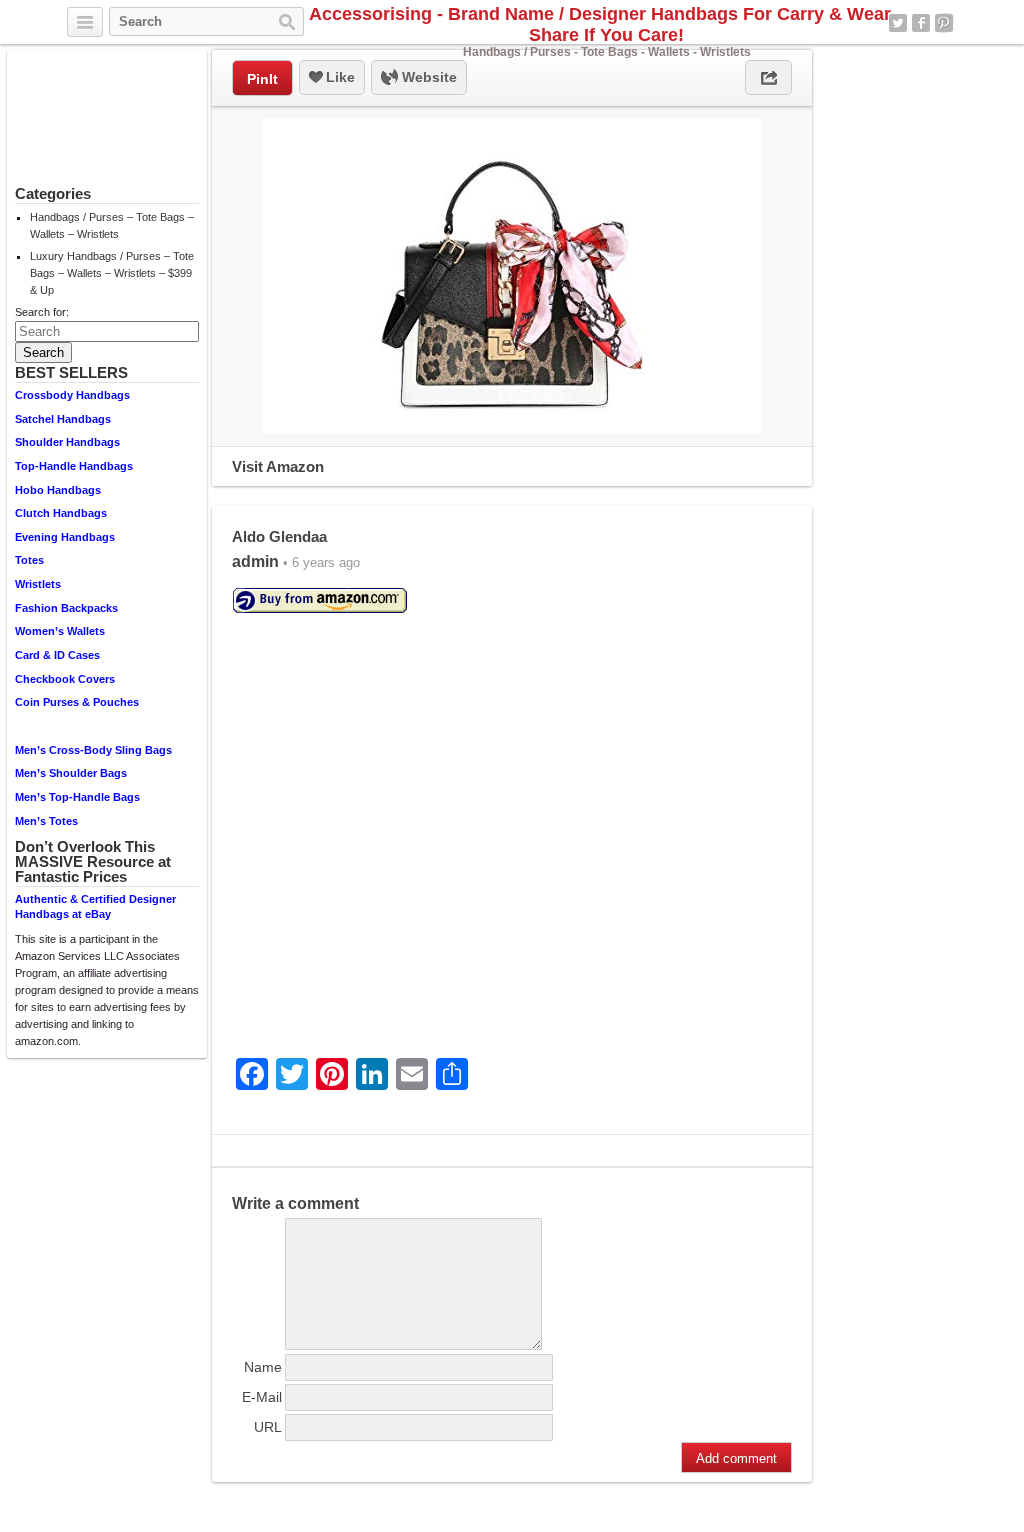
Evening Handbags (65, 537)
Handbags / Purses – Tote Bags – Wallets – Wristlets (112, 225)
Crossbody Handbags (72, 395)
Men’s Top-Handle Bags (77, 797)
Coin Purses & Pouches (77, 702)
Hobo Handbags (58, 490)
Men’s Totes (46, 821)
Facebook (921, 23)
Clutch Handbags (61, 513)
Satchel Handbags (63, 419)
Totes (29, 560)
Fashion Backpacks (66, 608)
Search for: (42, 312)
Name (263, 1367)
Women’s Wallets (60, 631)
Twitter (898, 23)
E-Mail (262, 1397)
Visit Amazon (278, 466)
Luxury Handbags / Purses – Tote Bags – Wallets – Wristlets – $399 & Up (112, 273)
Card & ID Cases (57, 655)
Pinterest (944, 23)
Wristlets (38, 584)
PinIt (262, 79)
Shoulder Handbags (67, 442)
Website (427, 77)
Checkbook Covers (65, 679)
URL (268, 1427)
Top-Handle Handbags (74, 466)
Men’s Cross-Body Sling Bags (93, 750)
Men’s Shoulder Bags (71, 773)
